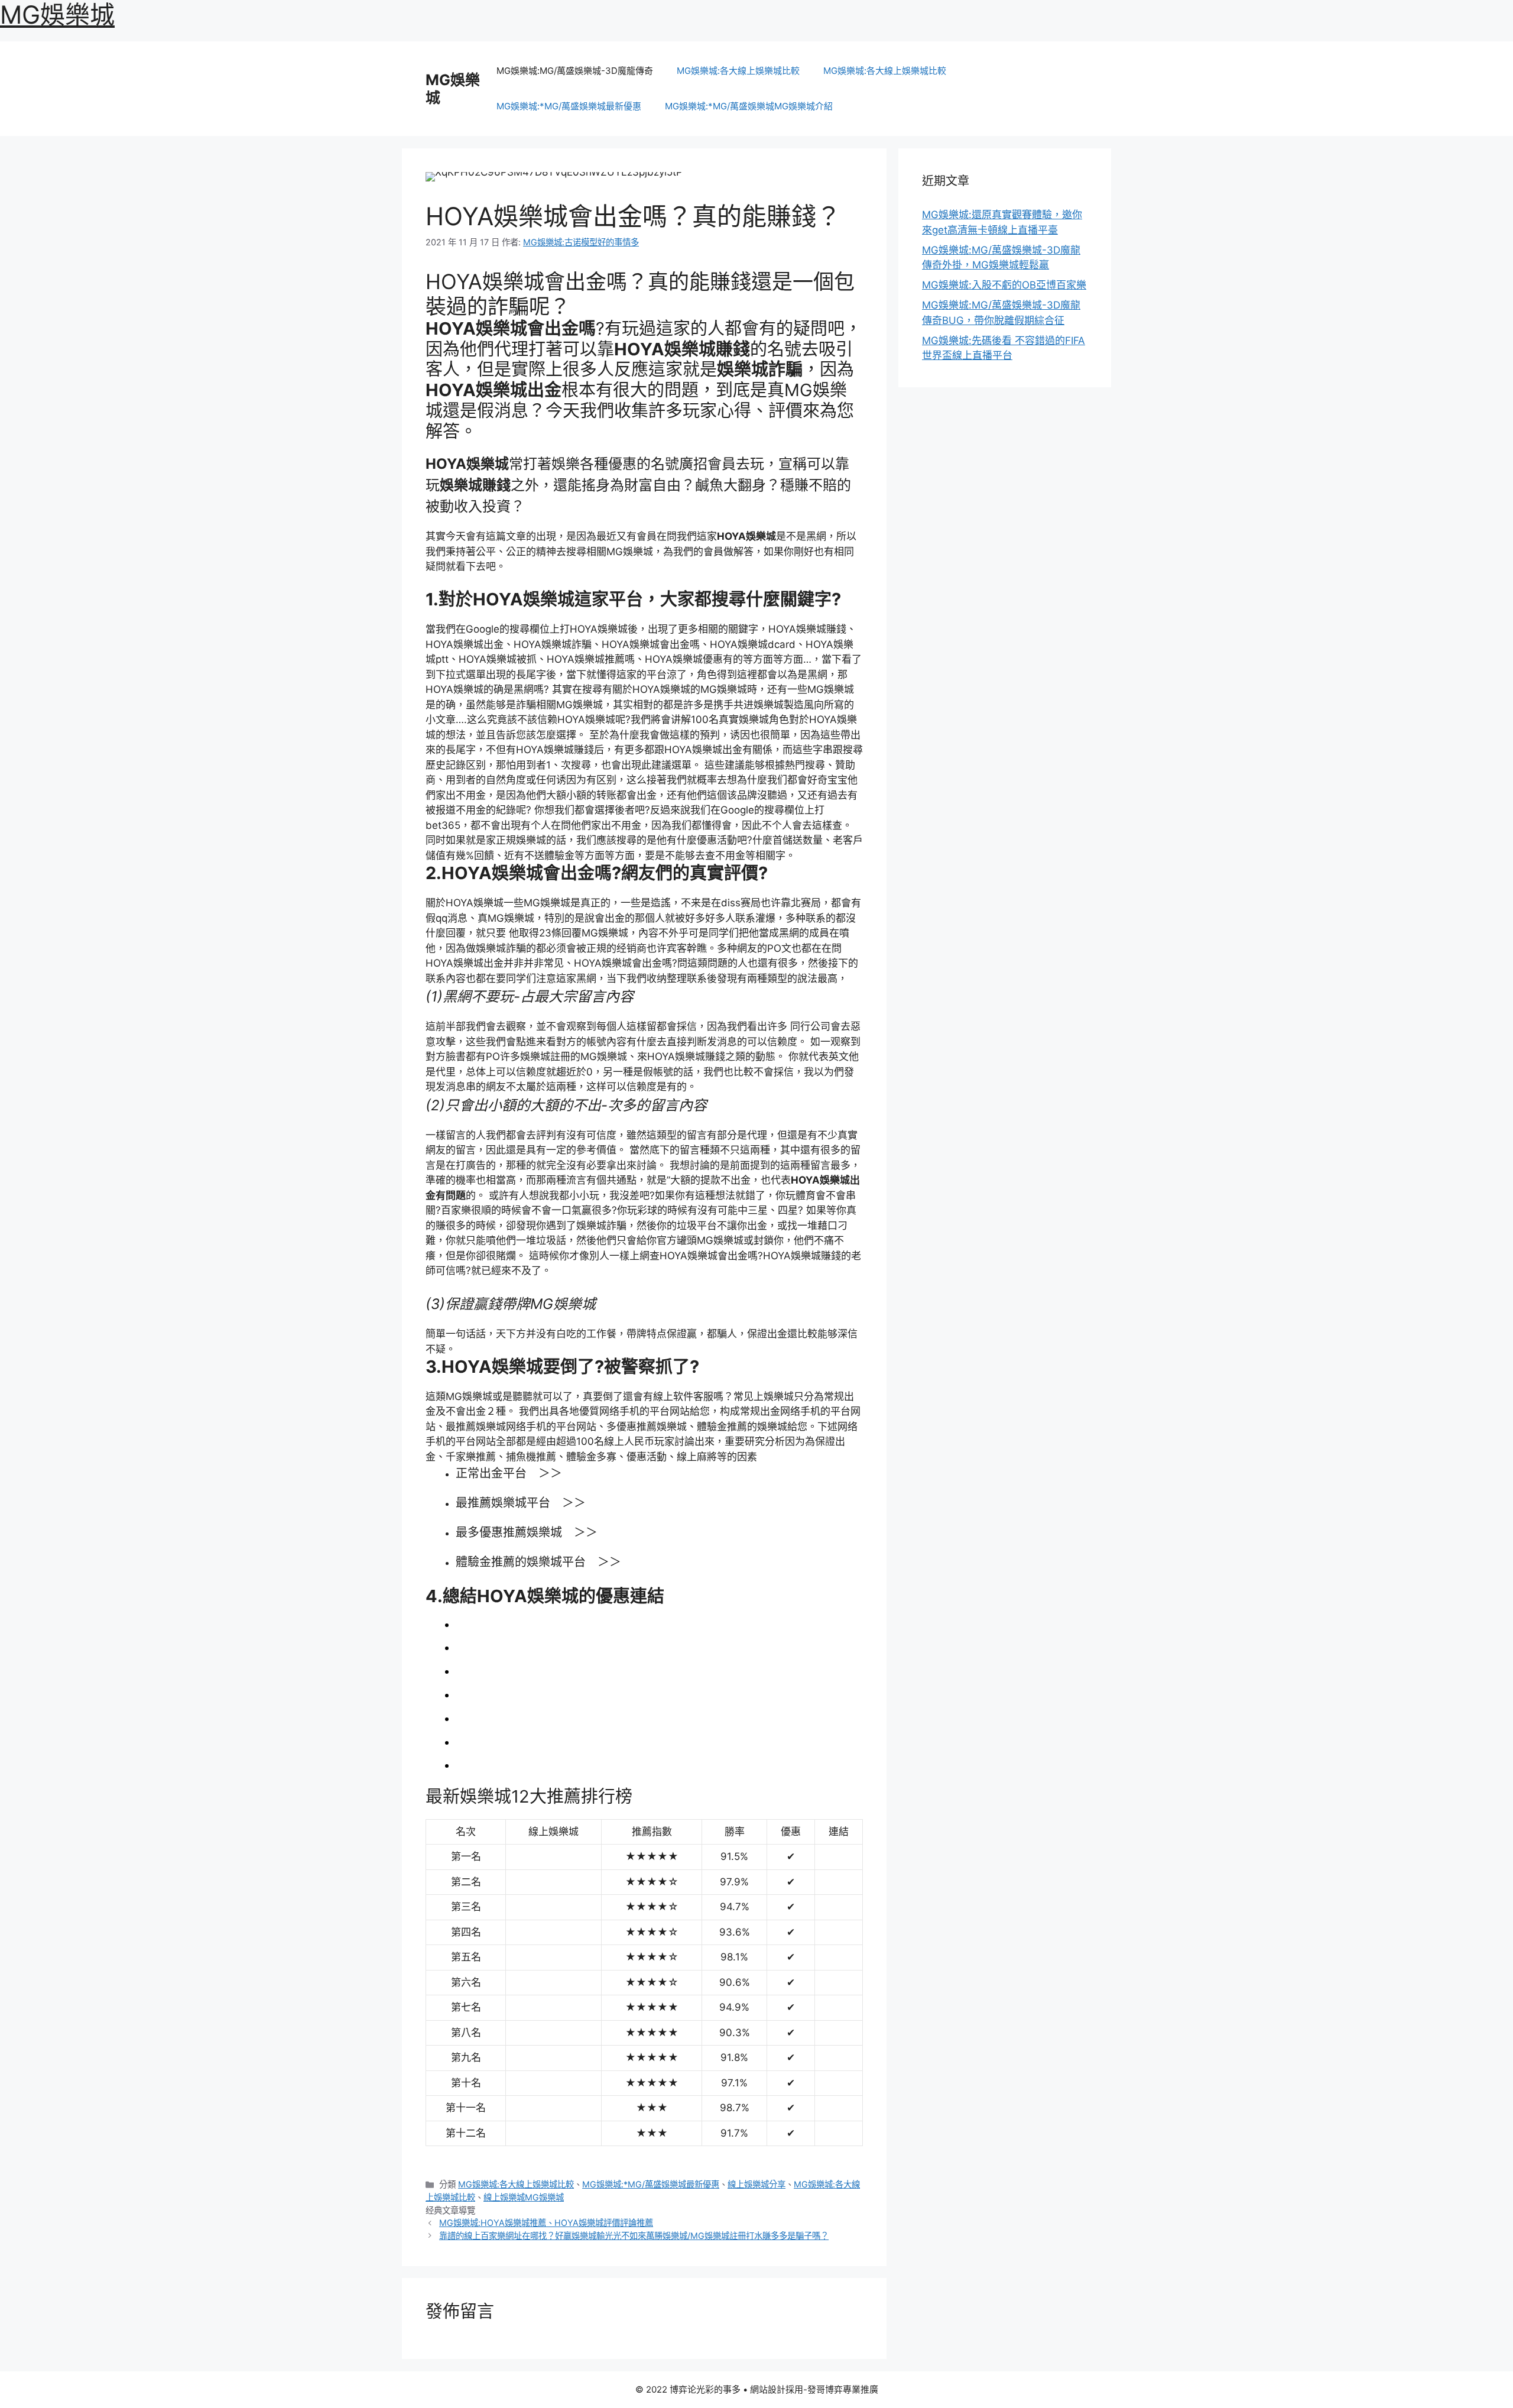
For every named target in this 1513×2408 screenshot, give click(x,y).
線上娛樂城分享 (756, 2184)
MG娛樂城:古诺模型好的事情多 (581, 242)
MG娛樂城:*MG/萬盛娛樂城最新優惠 (569, 106)
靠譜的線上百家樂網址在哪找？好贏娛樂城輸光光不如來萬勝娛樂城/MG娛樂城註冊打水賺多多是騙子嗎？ (634, 2236)
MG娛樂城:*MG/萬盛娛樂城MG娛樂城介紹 (749, 106)
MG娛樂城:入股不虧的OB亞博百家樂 (1004, 285)
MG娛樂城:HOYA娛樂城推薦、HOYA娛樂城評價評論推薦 (546, 2223)
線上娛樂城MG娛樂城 (524, 2197)
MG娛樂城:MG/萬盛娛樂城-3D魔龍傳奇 (575, 71)
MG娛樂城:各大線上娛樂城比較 (738, 71)
